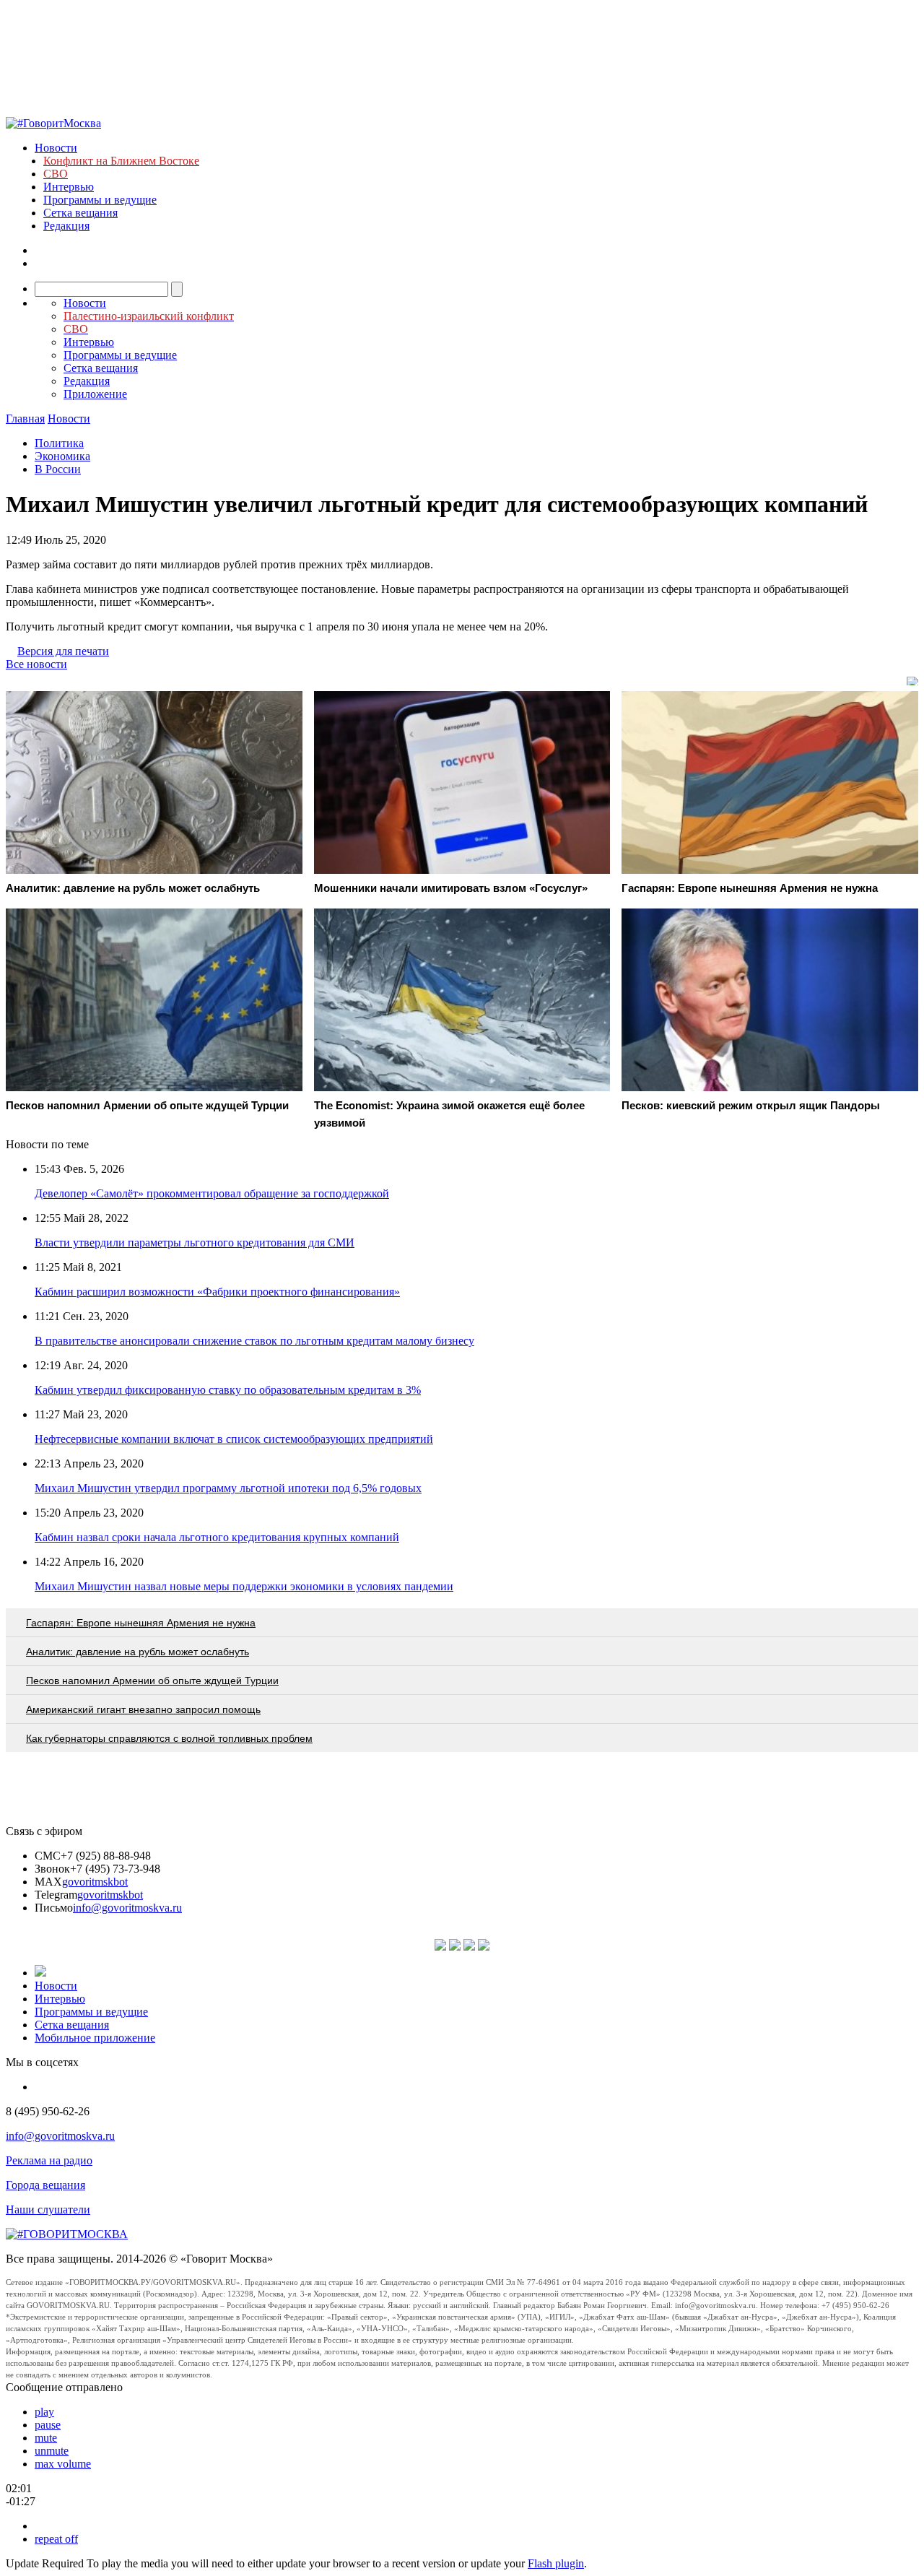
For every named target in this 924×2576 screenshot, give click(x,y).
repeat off (56, 2539)
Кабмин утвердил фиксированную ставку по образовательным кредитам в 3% (228, 1390)
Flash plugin (556, 2563)
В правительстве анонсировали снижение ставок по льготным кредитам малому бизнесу (254, 1341)
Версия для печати (63, 651)
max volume (63, 2464)
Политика (59, 443)
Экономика (62, 456)
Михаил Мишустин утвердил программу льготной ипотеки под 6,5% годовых (228, 1488)
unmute (52, 2451)
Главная (25, 419)
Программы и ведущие (100, 200)
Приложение (95, 394)
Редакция (66, 226)
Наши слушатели (48, 2209)
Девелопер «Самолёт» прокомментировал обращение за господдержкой (212, 1193)
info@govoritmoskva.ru (127, 1908)
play (44, 2412)
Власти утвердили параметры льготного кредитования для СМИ (195, 1243)
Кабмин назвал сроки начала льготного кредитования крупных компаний (217, 1537)
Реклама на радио (49, 2160)
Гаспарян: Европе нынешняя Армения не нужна (141, 1623)
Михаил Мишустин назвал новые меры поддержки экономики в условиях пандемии (244, 1586)
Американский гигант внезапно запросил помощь (143, 1709)
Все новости (36, 664)
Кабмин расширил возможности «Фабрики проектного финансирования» (217, 1292)
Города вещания (45, 2185)
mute (46, 2438)
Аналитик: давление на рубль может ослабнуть (138, 1652)
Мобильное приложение (95, 2038)
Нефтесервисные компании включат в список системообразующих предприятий (234, 1439)
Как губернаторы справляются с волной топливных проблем (169, 1738)
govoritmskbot (95, 1882)
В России (58, 469)
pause (48, 2425)
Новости (56, 148)
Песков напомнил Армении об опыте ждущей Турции (152, 1681)
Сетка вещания (80, 213)
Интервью (69, 187)
